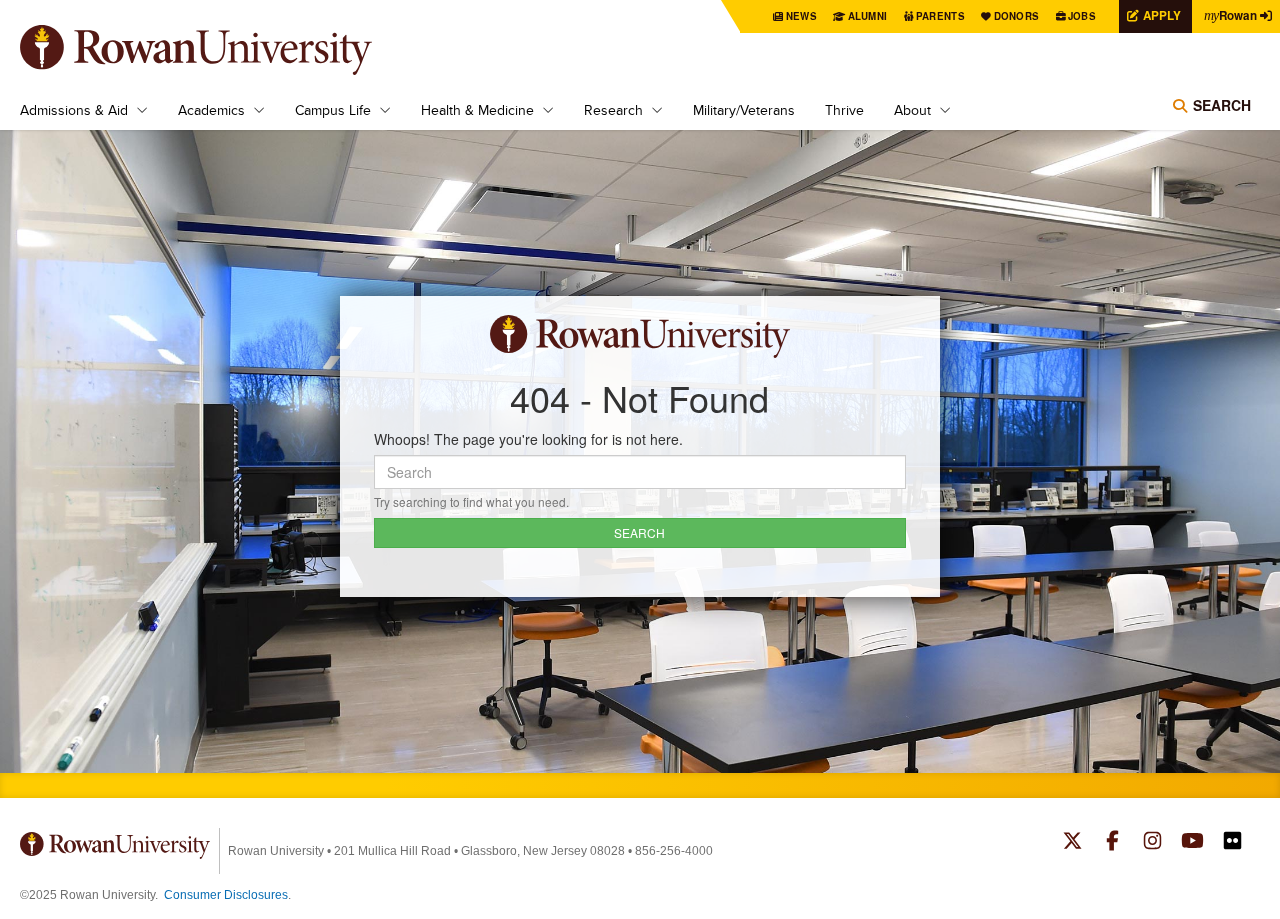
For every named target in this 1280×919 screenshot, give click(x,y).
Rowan (1230, 15)
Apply (1162, 15)
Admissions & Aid (74, 110)
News (801, 16)
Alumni (868, 16)
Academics (211, 110)
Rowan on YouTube (1192, 843)
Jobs (1082, 16)
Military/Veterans (744, 110)
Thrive (844, 110)
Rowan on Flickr (1232, 843)
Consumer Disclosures (226, 895)
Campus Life (333, 110)
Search (1222, 105)
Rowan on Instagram (1152, 843)
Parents (940, 16)
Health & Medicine (477, 110)
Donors (1017, 16)
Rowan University (225, 50)
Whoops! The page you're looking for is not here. (528, 439)
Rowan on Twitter (1072, 843)
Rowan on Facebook (1112, 843)
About (912, 110)
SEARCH (639, 532)
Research (613, 110)
